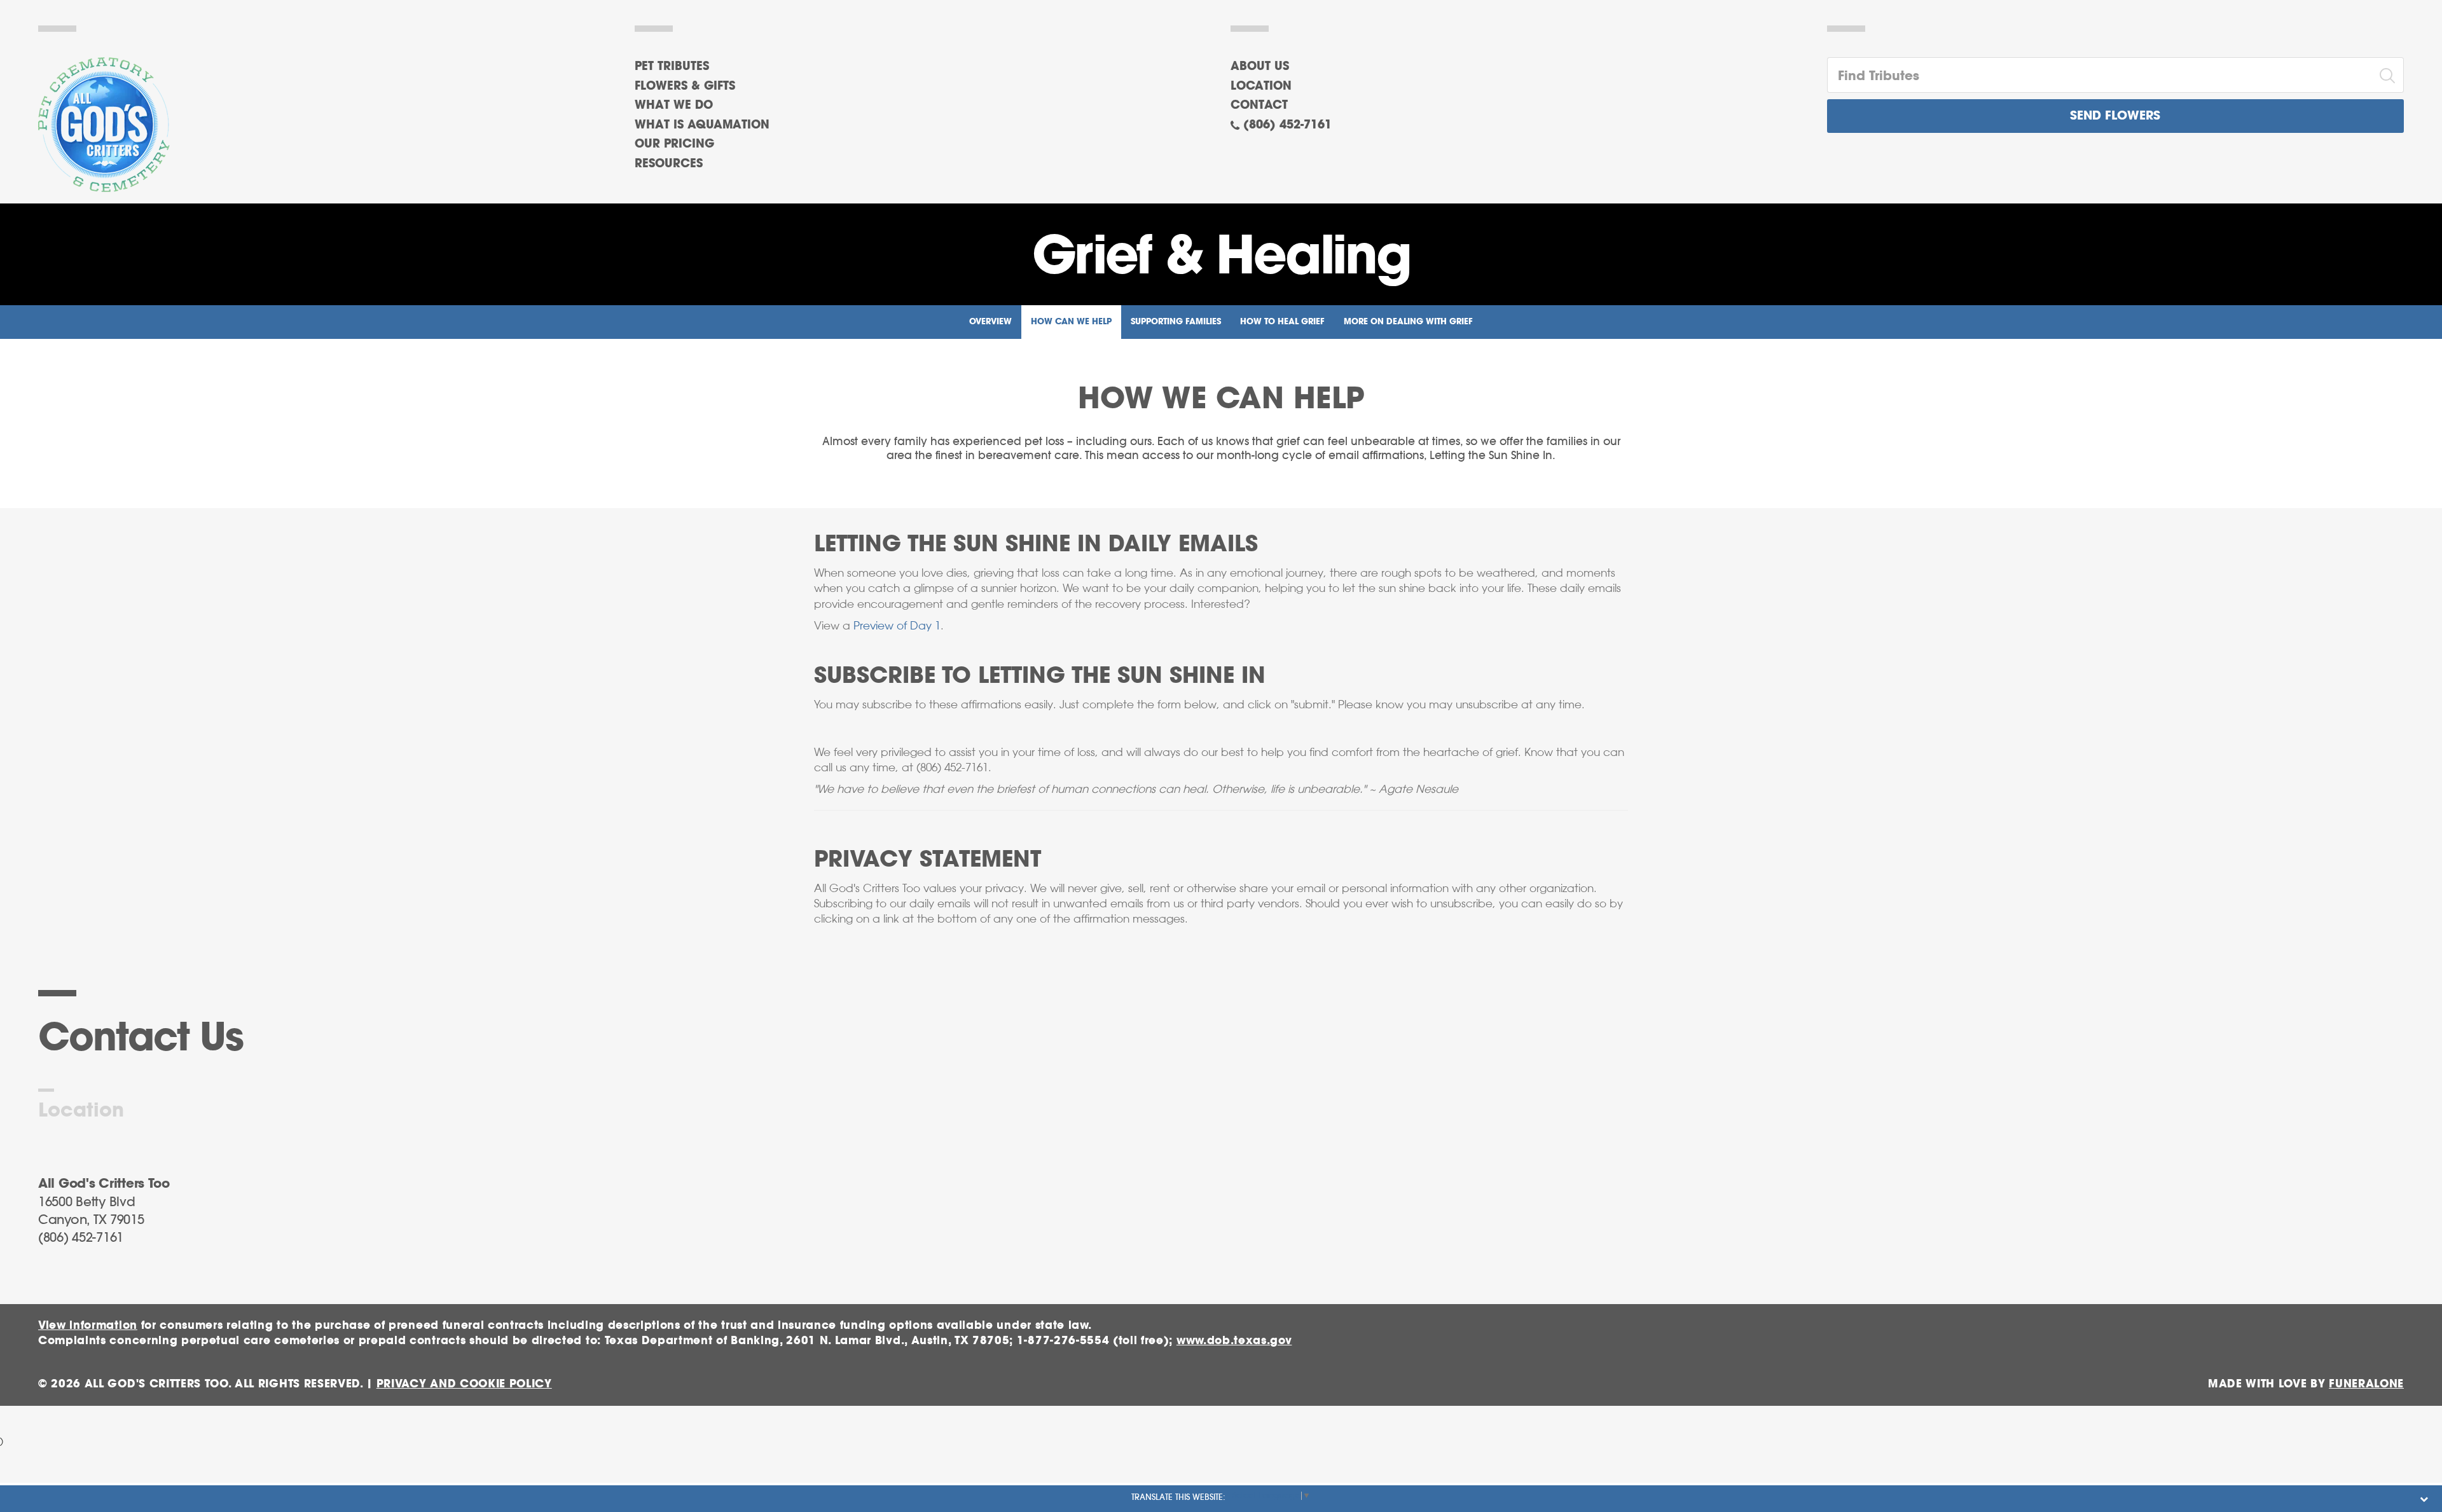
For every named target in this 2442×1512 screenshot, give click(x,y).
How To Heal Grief (1282, 322)
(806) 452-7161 (1287, 125)
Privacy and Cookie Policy (464, 1384)
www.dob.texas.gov (1234, 1341)
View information (88, 1325)
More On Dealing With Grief (1408, 322)
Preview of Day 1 (897, 626)
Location (1261, 86)
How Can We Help (1071, 322)
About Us (1260, 67)
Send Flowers (2115, 116)
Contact (1259, 106)
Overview (990, 322)
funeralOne (2366, 1384)
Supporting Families (1176, 322)
